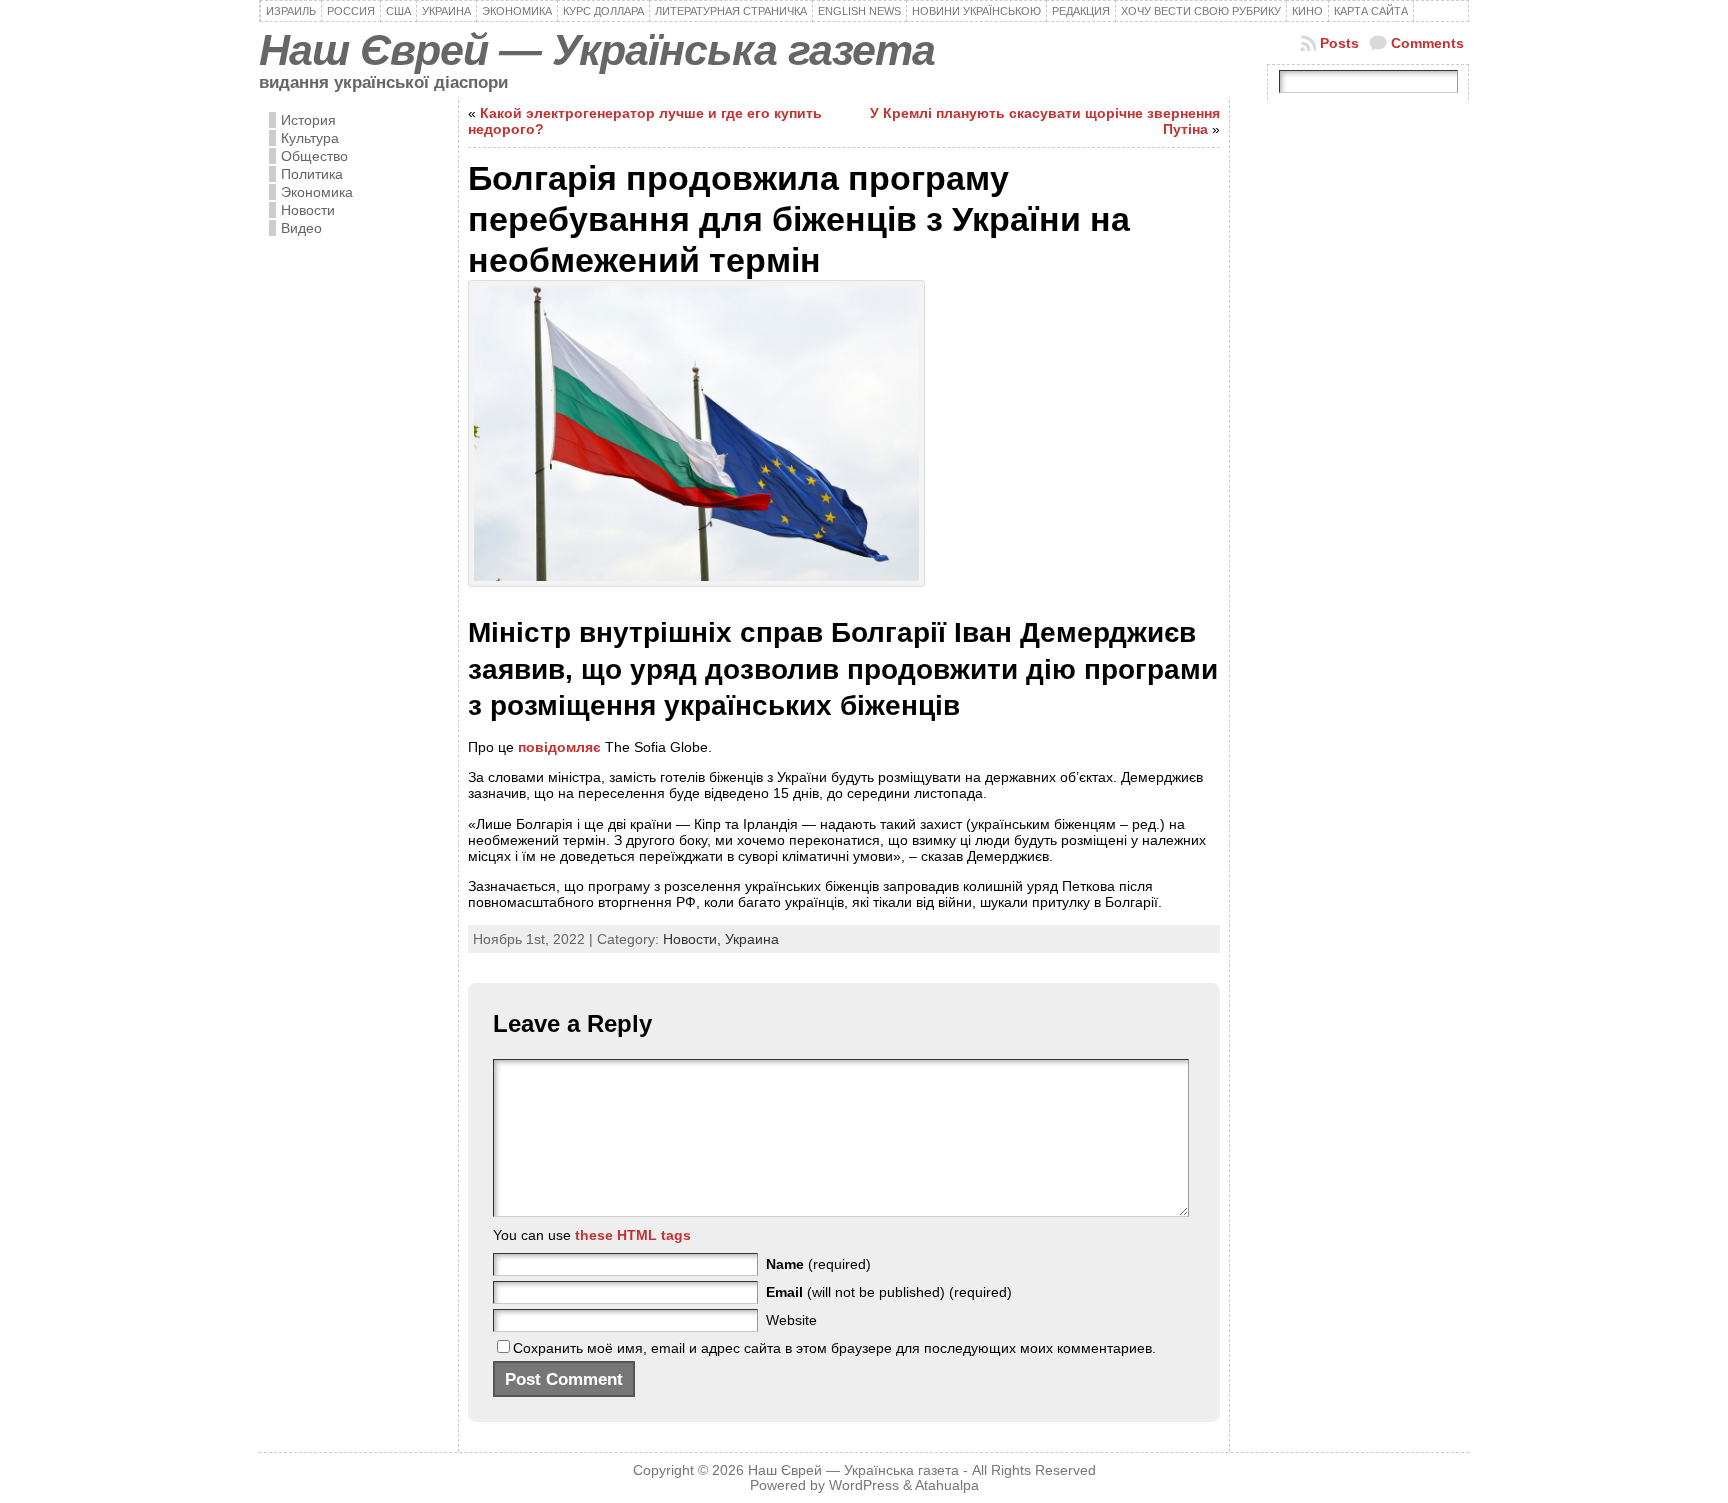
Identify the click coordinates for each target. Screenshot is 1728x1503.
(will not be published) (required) (889, 1292)
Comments (1427, 43)
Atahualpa (947, 1485)
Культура (310, 138)
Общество (314, 156)
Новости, (694, 939)
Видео (301, 228)
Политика (312, 174)
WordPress (864, 1485)
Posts (1339, 43)
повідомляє (559, 747)
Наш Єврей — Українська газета (597, 50)
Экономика (317, 192)
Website (791, 1320)
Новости (308, 210)
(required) (818, 1264)
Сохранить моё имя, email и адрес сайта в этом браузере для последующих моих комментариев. (834, 1348)
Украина (752, 939)
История (308, 120)
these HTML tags (633, 1235)
